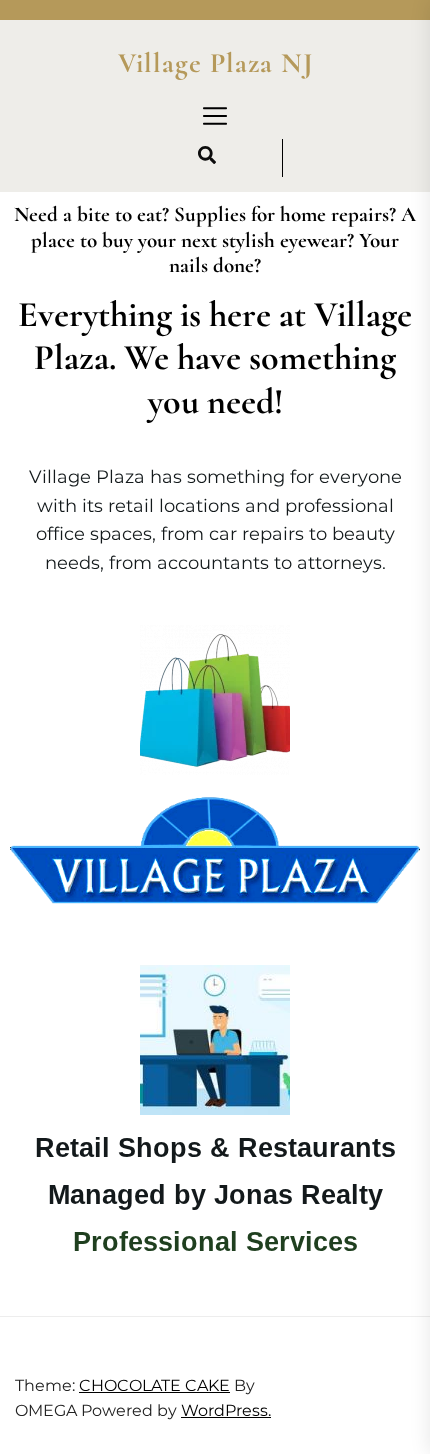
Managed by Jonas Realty (215, 1195)
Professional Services (215, 1242)
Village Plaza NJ (215, 63)
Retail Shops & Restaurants (215, 1148)
